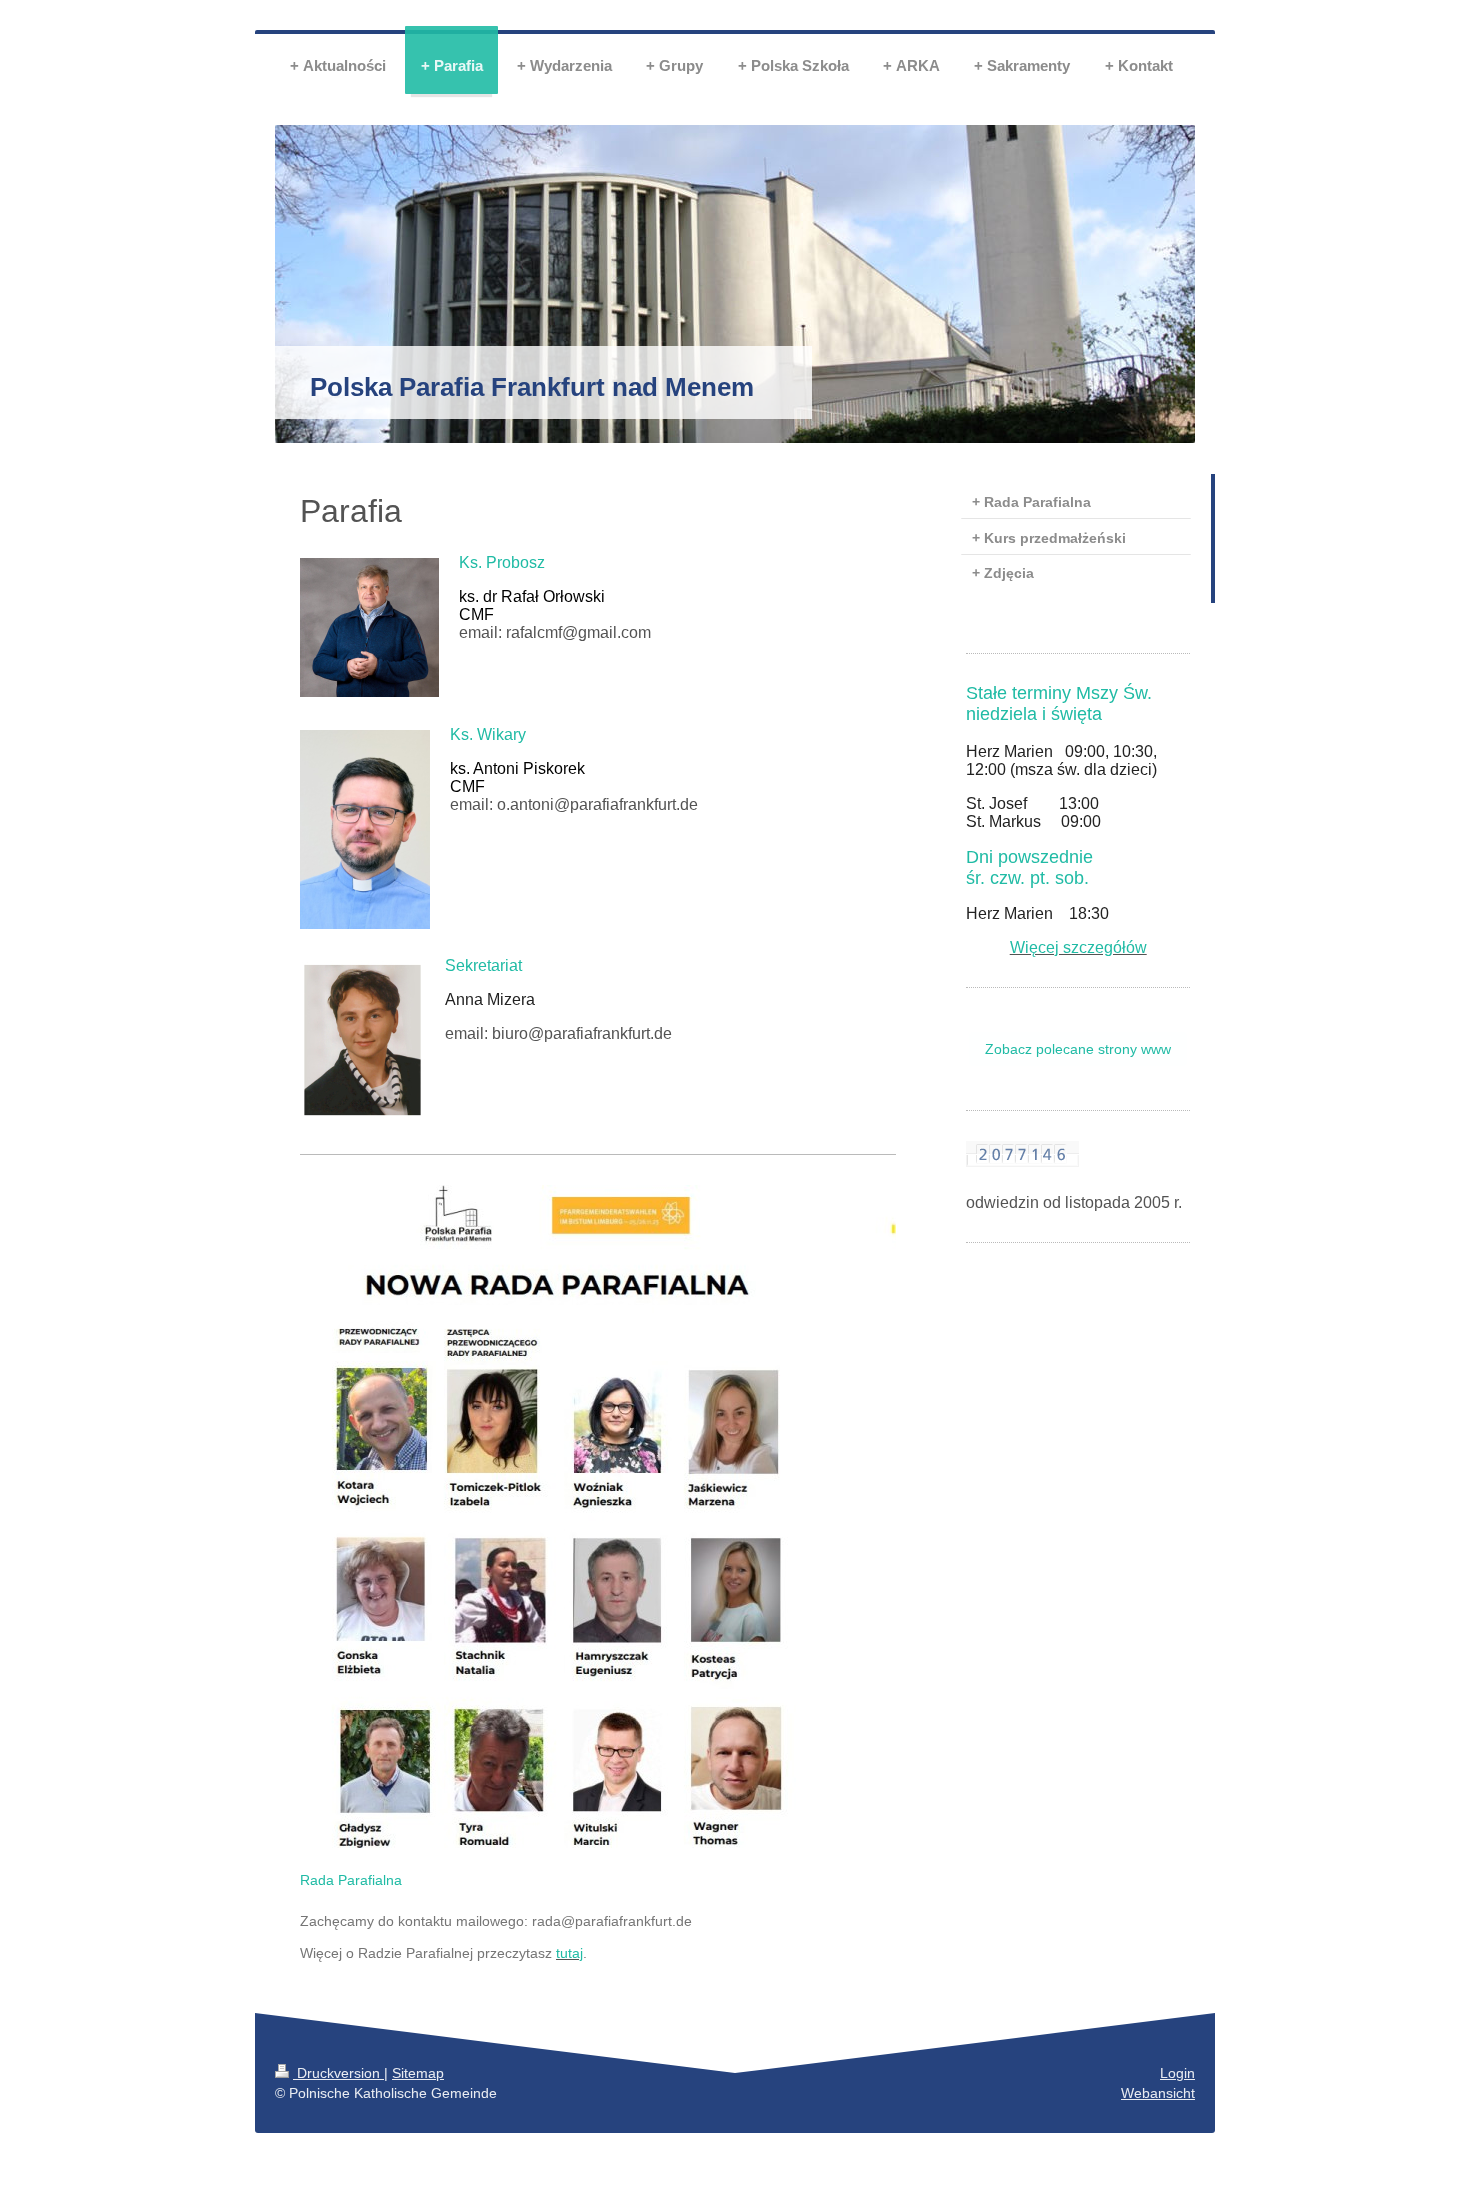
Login (1177, 2073)
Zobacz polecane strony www (1078, 1049)
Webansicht (1158, 2093)
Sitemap (418, 2073)
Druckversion (338, 2073)
